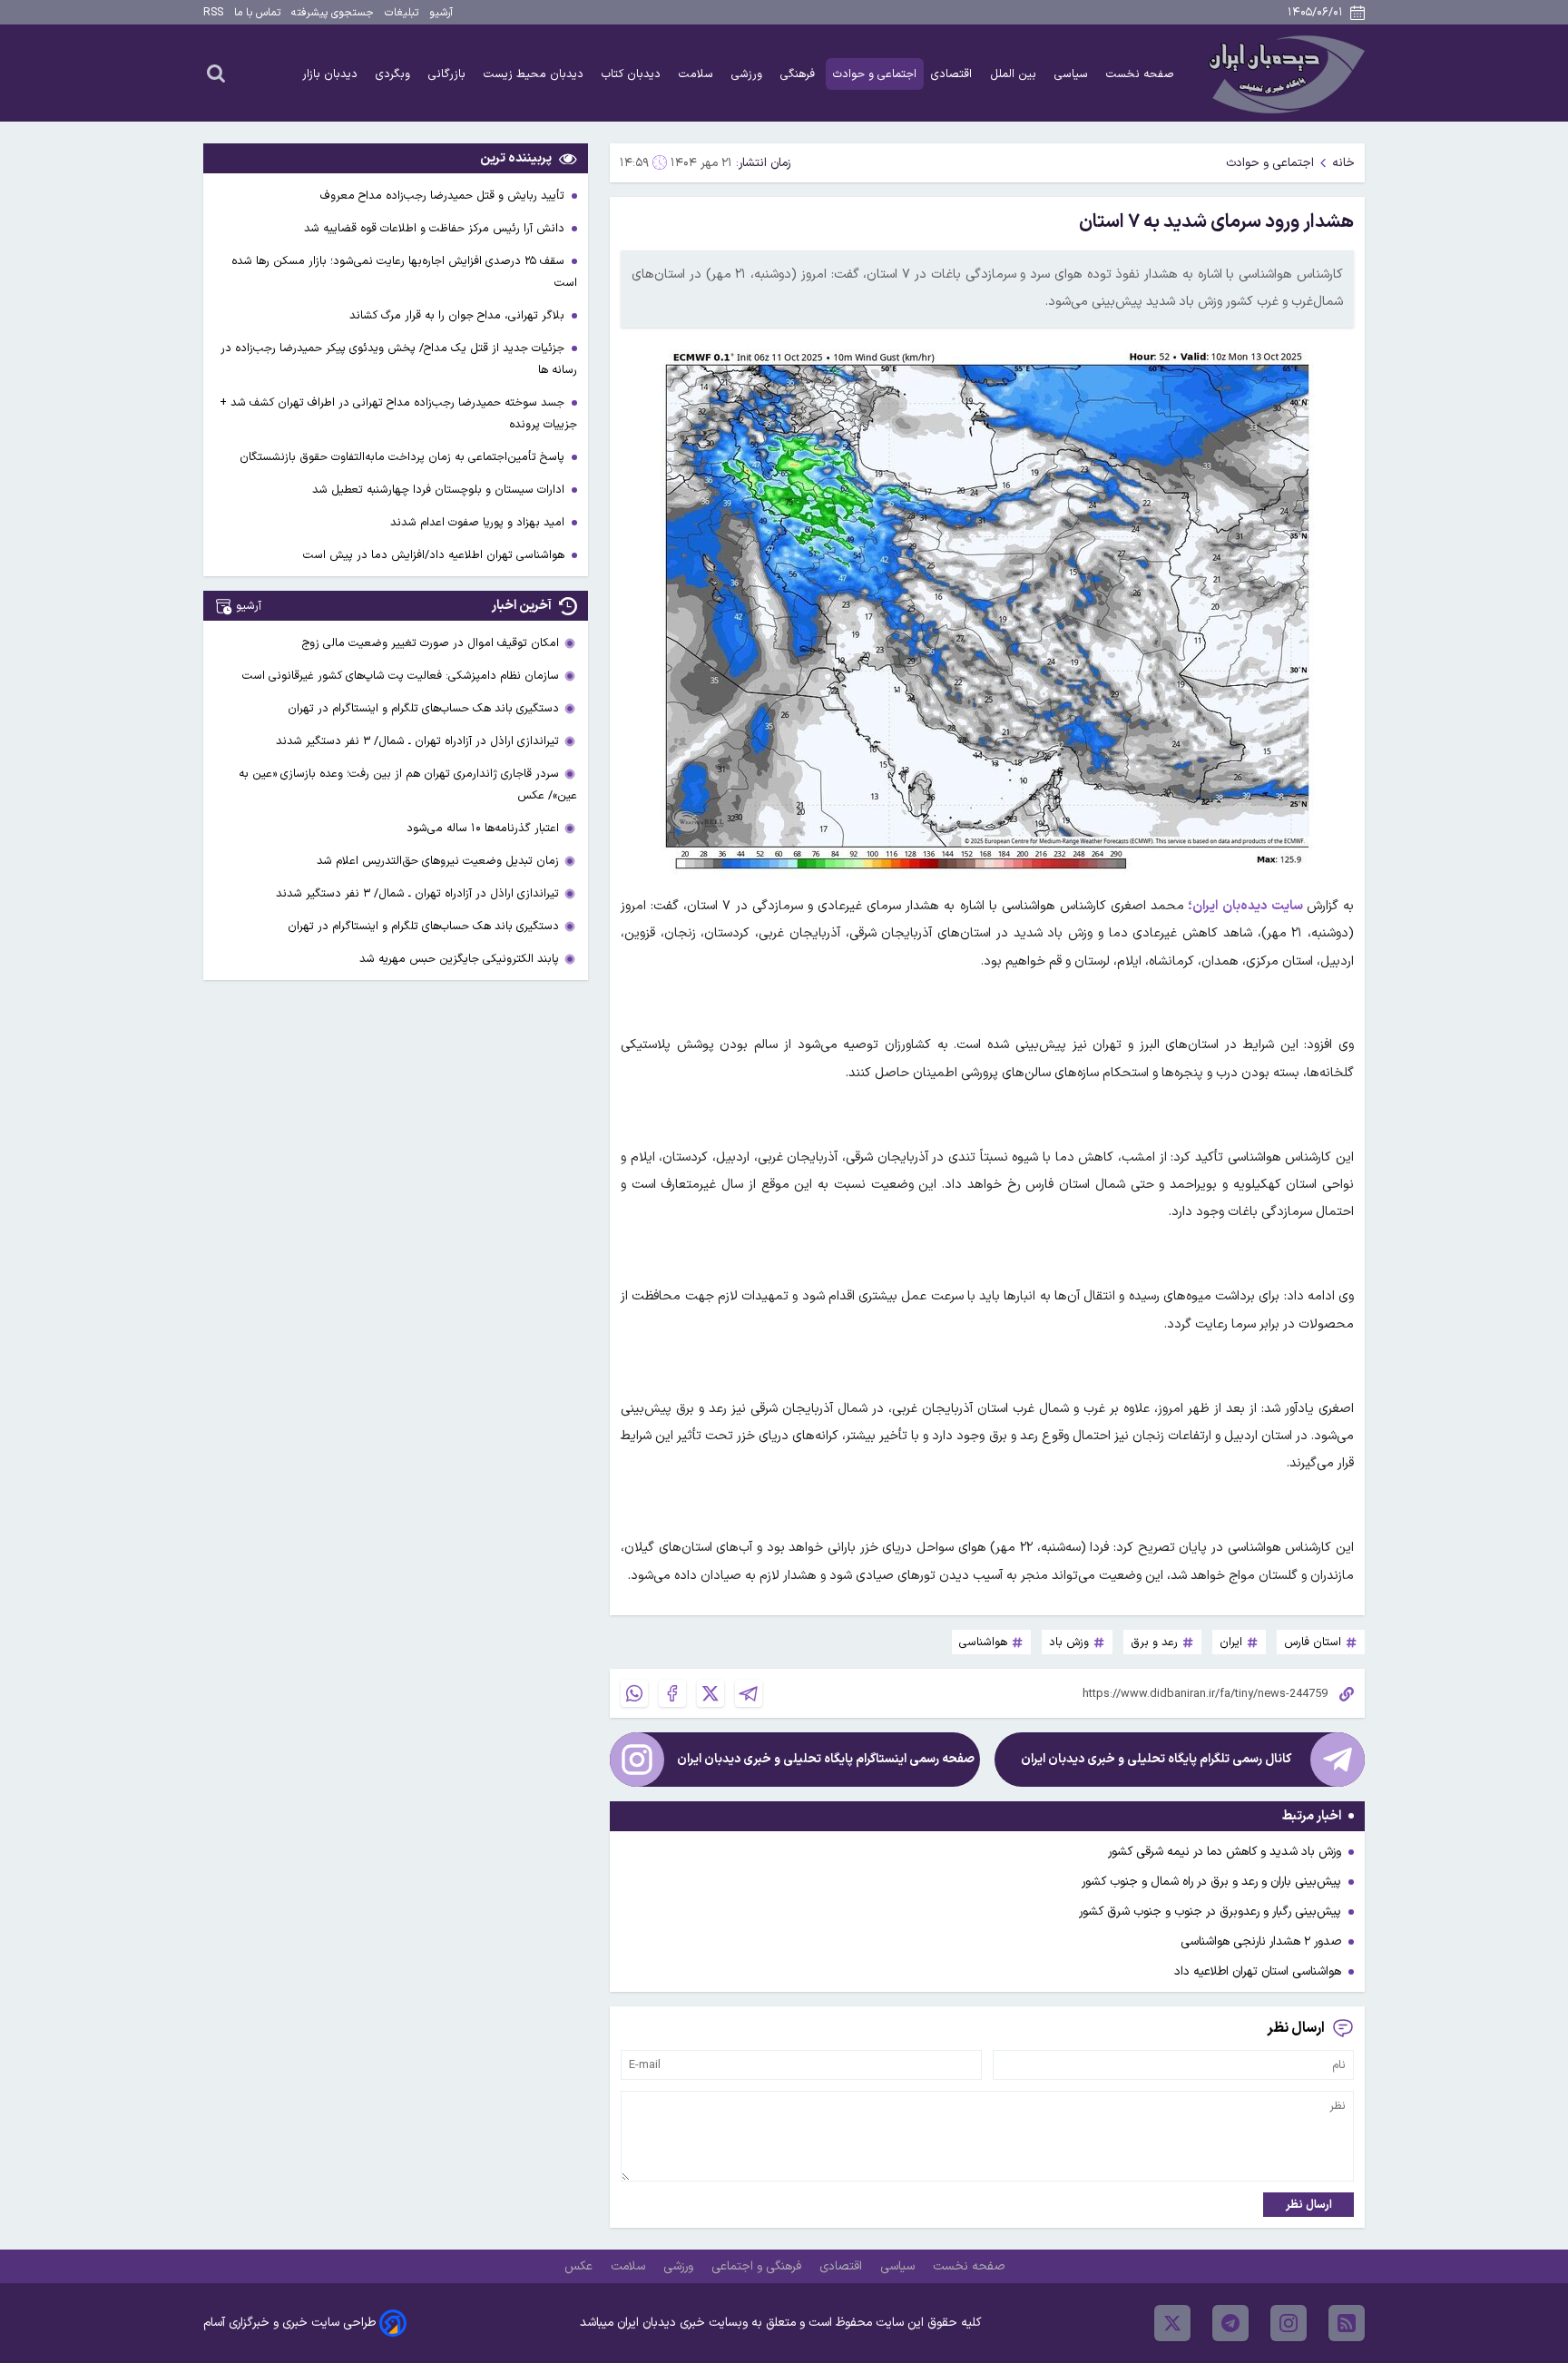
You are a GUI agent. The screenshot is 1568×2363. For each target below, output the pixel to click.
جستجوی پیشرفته (333, 13)
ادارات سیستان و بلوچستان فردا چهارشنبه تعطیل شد (440, 490)
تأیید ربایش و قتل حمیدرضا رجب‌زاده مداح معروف (444, 196)
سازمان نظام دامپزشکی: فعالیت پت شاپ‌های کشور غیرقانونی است (401, 676)
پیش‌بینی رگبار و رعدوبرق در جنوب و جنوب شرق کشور (1210, 1912)
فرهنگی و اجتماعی (758, 2266)
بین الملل (1015, 74)
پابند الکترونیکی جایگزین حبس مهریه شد (459, 959)
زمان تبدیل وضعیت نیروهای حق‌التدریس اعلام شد (438, 861)
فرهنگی (799, 74)
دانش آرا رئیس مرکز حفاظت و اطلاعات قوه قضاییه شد (436, 228)
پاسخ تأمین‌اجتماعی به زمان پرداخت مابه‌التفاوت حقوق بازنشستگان (404, 457)
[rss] (1347, 2323)
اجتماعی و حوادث (875, 74)
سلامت (698, 74)
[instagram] (1289, 2323)
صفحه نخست (1140, 74)
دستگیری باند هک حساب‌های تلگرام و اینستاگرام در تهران (423, 708)
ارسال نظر (1309, 2205)
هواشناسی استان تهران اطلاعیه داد (1258, 1971)
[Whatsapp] (634, 1693)
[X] (710, 1693)
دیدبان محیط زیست (535, 74)
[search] (216, 73)
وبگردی (395, 74)
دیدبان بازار (332, 74)
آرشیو (441, 13)
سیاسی (1073, 74)
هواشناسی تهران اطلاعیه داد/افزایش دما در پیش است (436, 555)
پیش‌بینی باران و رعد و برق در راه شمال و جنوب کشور (1211, 1882)
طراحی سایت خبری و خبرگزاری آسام (289, 2323)
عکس (580, 2266)
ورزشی (749, 74)
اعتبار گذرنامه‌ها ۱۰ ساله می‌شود (483, 828)
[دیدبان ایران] (1284, 73)
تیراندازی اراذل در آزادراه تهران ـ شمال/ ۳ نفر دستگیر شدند (417, 741)
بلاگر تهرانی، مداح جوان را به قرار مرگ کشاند (459, 315)
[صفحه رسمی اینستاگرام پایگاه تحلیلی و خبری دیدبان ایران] (637, 1760)
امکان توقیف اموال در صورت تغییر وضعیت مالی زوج (431, 643)
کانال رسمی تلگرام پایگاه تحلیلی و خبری (1156, 1759)
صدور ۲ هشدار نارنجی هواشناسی (1261, 1941)
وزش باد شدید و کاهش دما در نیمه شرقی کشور (1225, 1852)
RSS (213, 13)
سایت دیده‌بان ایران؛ (1245, 906)
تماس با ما (257, 13)
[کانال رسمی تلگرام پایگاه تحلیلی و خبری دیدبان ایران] (1338, 1760)
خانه (1343, 163)
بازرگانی (449, 74)
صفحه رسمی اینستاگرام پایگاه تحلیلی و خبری (826, 1759)
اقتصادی (953, 74)
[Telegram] (749, 1693)
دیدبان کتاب (633, 74)
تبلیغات (402, 13)
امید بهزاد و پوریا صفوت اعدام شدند (479, 522)
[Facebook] (672, 1693)
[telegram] (1230, 2323)
